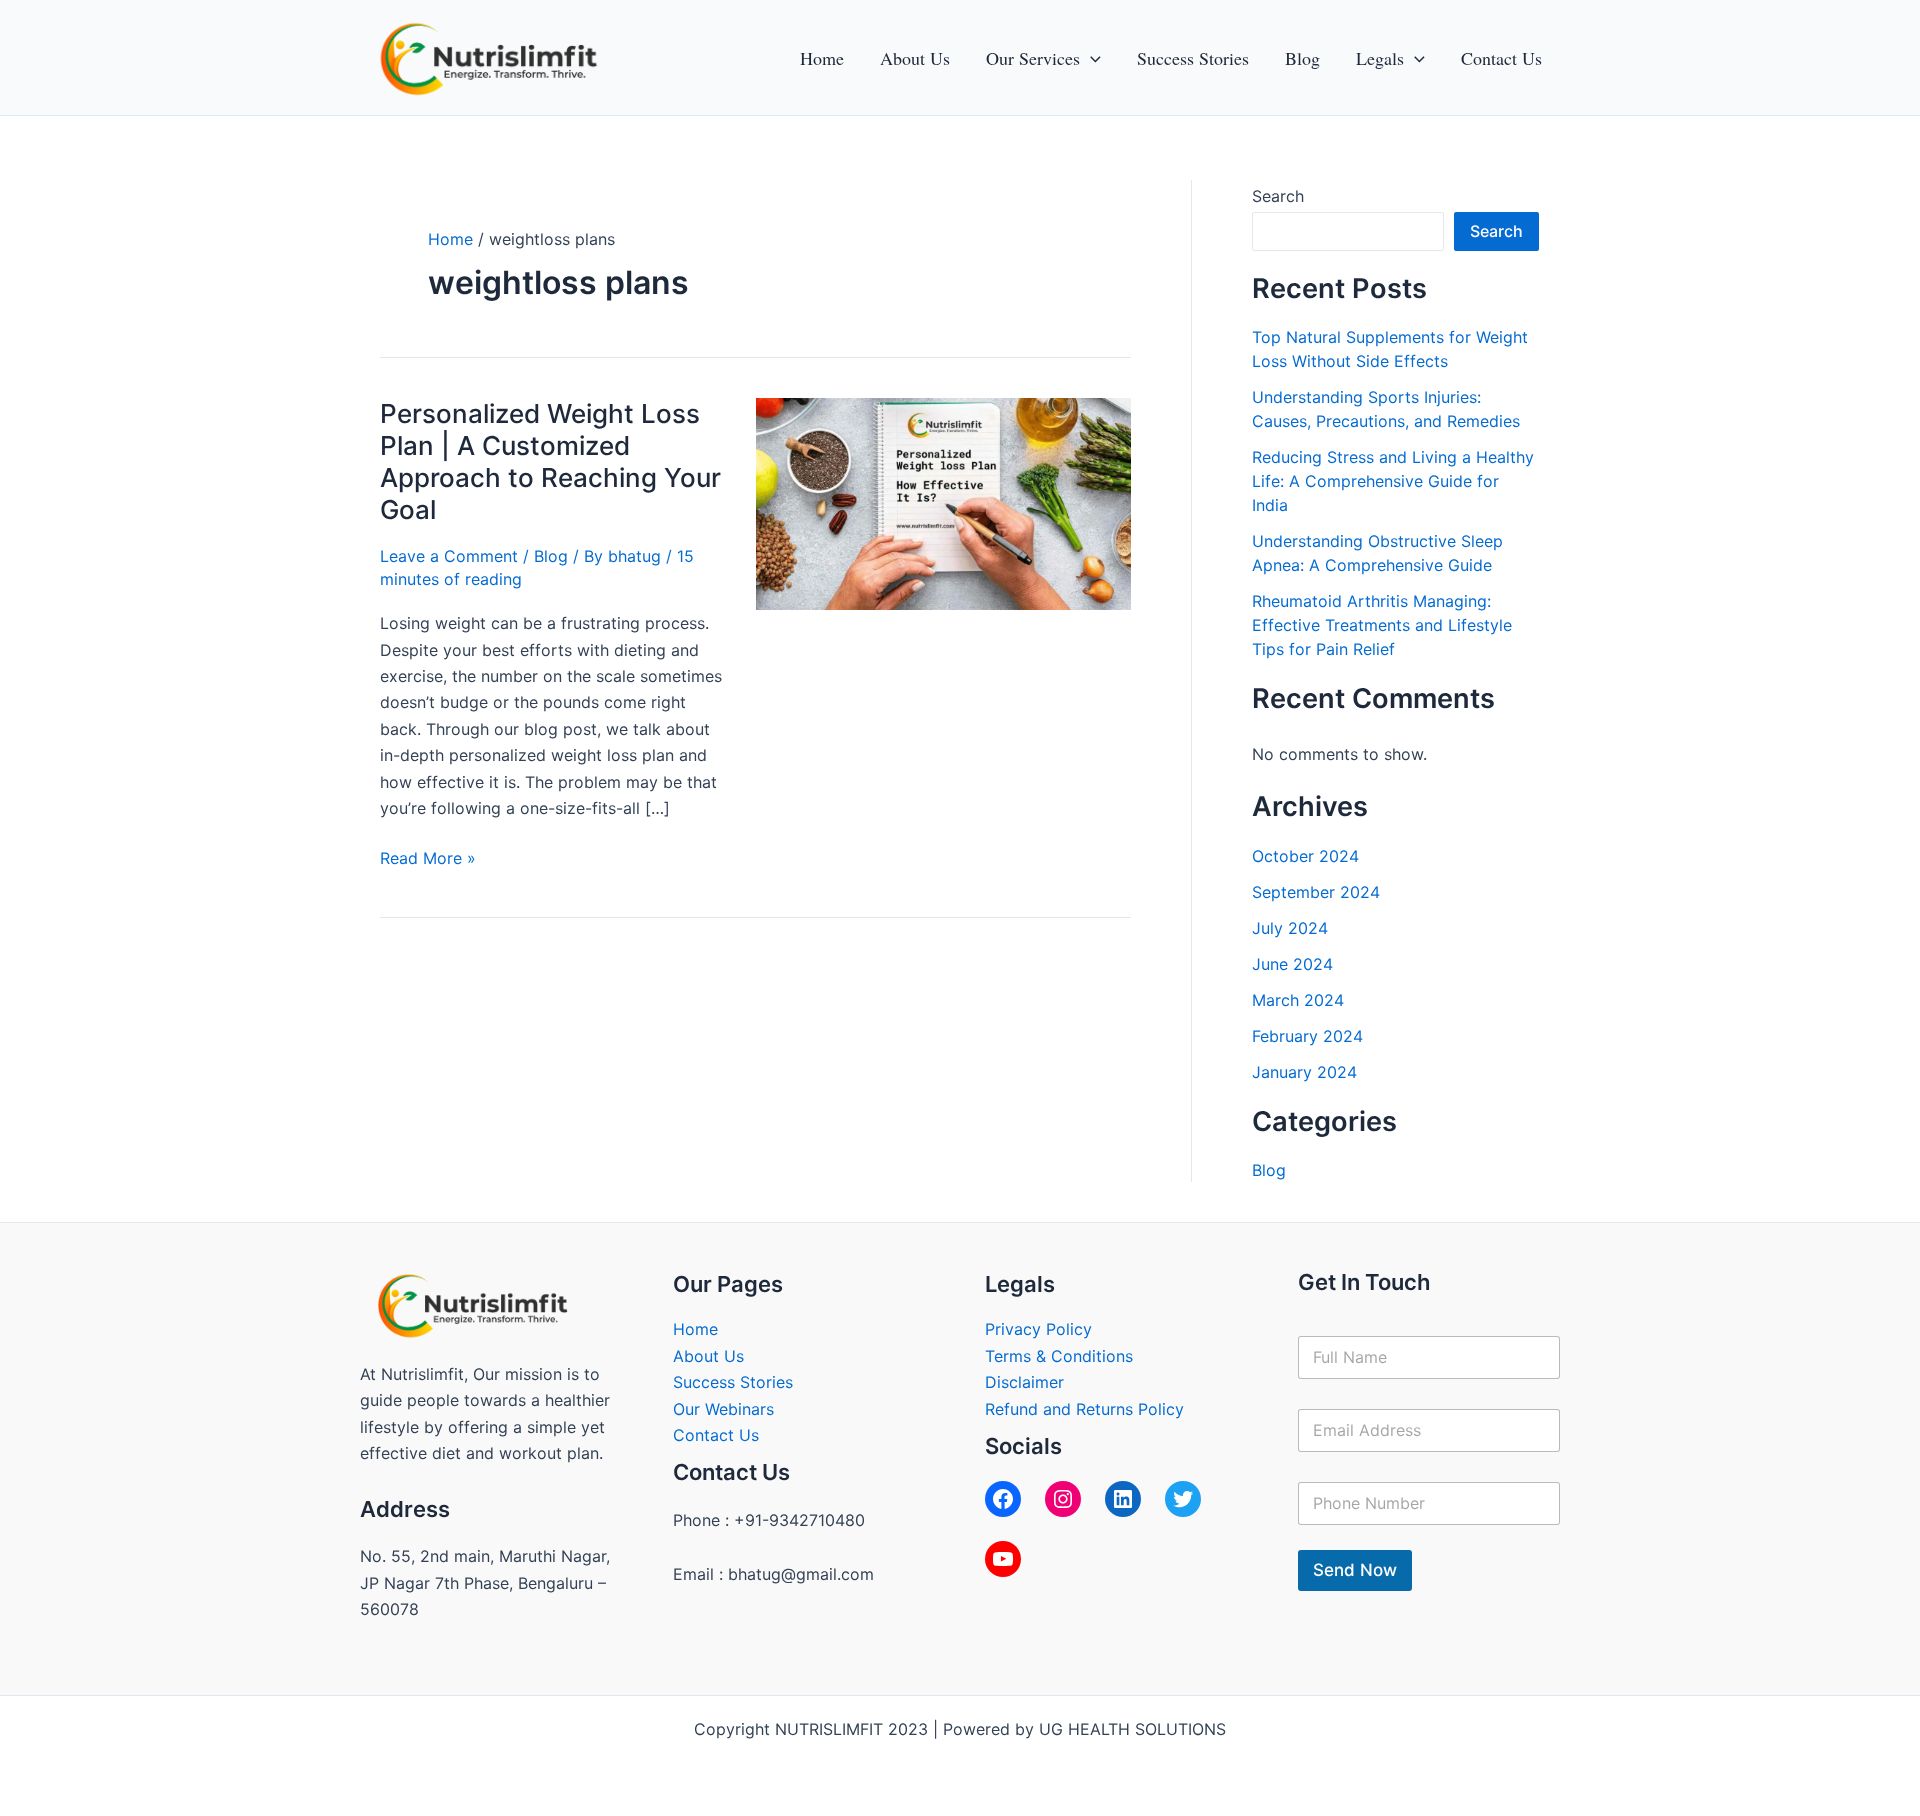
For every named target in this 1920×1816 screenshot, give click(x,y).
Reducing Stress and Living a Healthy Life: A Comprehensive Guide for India (1393, 481)
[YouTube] (1003, 1559)
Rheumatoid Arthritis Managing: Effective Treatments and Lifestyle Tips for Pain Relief (1382, 625)
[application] (1090, 58)
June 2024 (1292, 964)
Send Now (1355, 1570)
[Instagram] (1063, 1499)
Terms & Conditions (1059, 1356)
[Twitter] (1183, 1499)
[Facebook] (1003, 1499)
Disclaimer (1024, 1382)
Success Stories (733, 1382)
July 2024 (1290, 928)
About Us (708, 1356)
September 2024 (1316, 892)
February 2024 (1307, 1036)
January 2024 (1304, 1072)
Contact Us (716, 1435)
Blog (551, 556)
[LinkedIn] (1123, 1499)
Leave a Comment (449, 556)
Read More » (428, 856)
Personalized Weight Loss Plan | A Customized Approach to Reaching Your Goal (550, 461)
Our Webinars (723, 1409)
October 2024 (1305, 856)
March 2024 (1298, 1000)
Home (695, 1329)
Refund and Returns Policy (1084, 1409)
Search (1278, 196)
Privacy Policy (1038, 1329)
